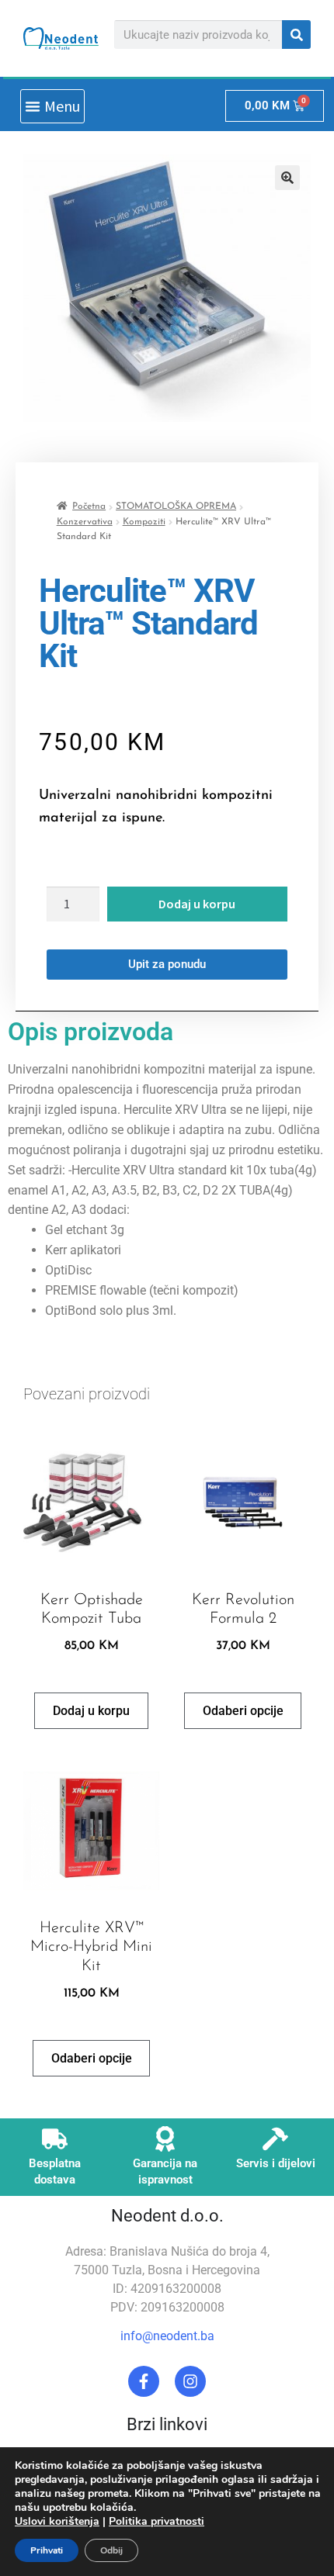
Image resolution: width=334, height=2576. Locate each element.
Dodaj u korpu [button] (91, 1711)
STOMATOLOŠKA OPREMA (176, 507)
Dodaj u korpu (197, 904)
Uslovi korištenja (57, 2521)
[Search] (296, 35)
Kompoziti (144, 522)
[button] (52, 106)
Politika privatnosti (157, 2521)
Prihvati (47, 2550)
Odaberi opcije (243, 1711)
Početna (89, 507)
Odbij (111, 2550)
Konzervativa (85, 522)
